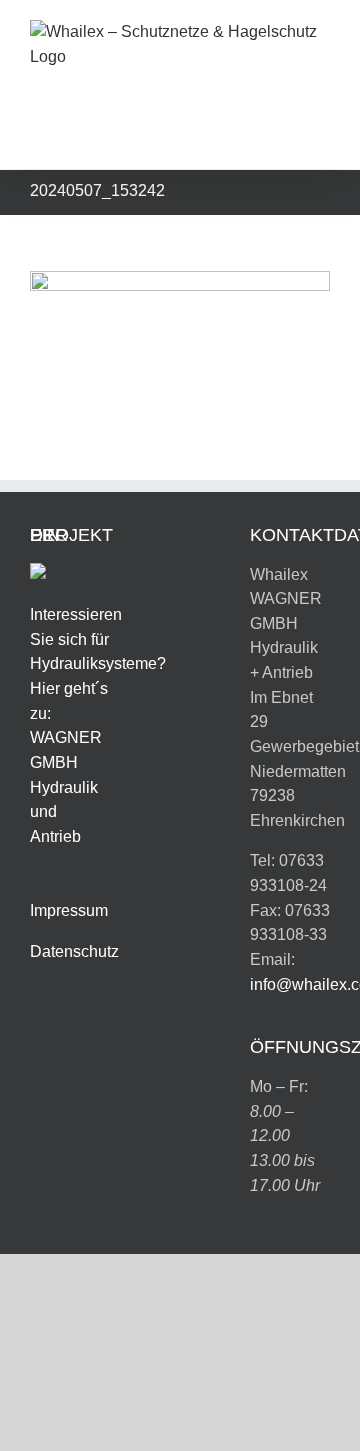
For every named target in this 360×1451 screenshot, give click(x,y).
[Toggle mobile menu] (322, 138)
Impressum (69, 910)
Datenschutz (74, 951)
